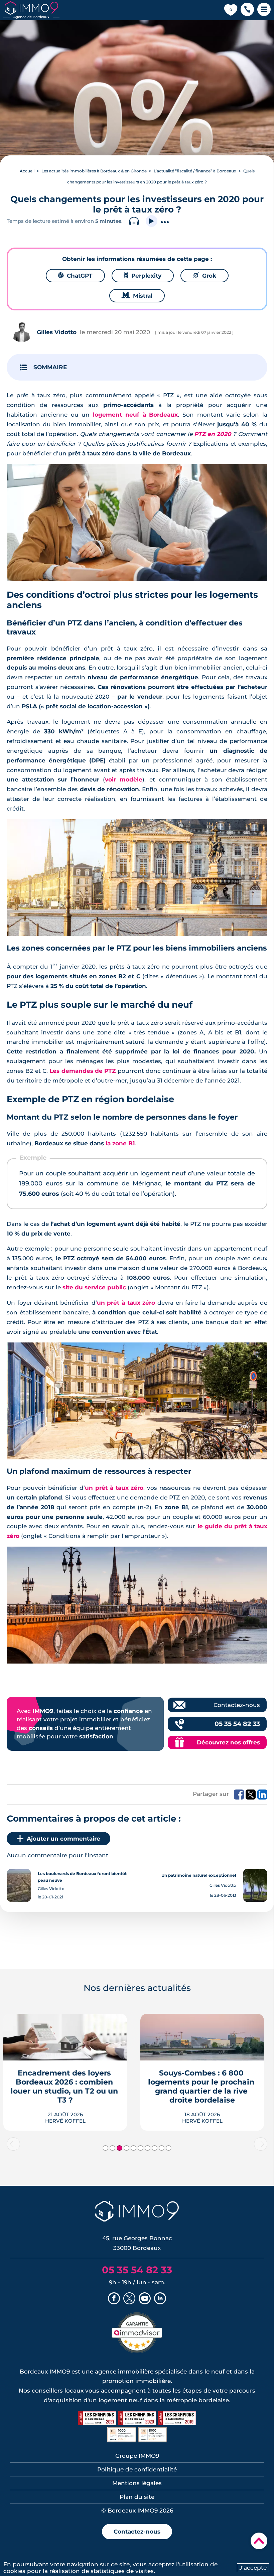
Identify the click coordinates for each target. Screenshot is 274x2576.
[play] (152, 221)
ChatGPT (75, 276)
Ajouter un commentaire (63, 1839)
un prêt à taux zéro (126, 1303)
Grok (204, 276)
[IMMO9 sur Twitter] (129, 2299)
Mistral (137, 296)
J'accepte (253, 2568)
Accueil (27, 171)
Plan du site (137, 2497)
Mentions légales (137, 2483)
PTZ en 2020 (213, 434)
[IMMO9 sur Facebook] (114, 2299)
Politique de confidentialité (137, 2469)
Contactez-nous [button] (137, 2532)
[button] (247, 10)
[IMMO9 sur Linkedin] (160, 2299)
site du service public (94, 1287)
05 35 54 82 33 (237, 1724)
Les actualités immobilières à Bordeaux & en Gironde (94, 171)
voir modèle (124, 779)
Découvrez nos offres (228, 1742)
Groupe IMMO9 (137, 2456)
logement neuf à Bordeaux (135, 415)
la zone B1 (120, 1143)
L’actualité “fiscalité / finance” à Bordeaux (195, 171)
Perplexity (143, 276)
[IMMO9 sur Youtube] (145, 2299)
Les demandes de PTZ (83, 1071)
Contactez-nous (237, 1705)
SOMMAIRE (50, 367)
